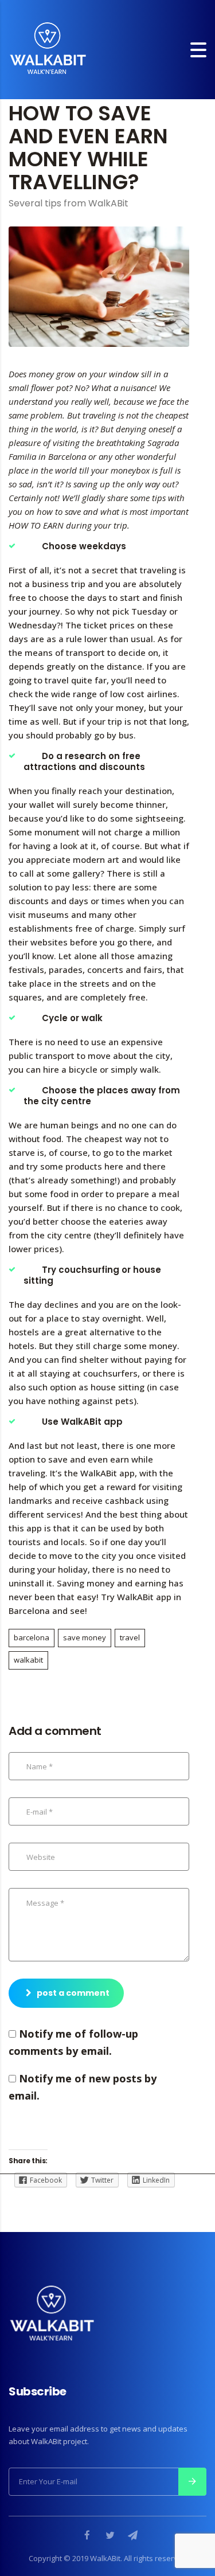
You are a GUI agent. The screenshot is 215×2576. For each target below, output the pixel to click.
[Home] (48, 48)
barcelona (32, 1637)
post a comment (73, 1993)
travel (130, 1637)
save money (85, 1637)
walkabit (28, 1660)
